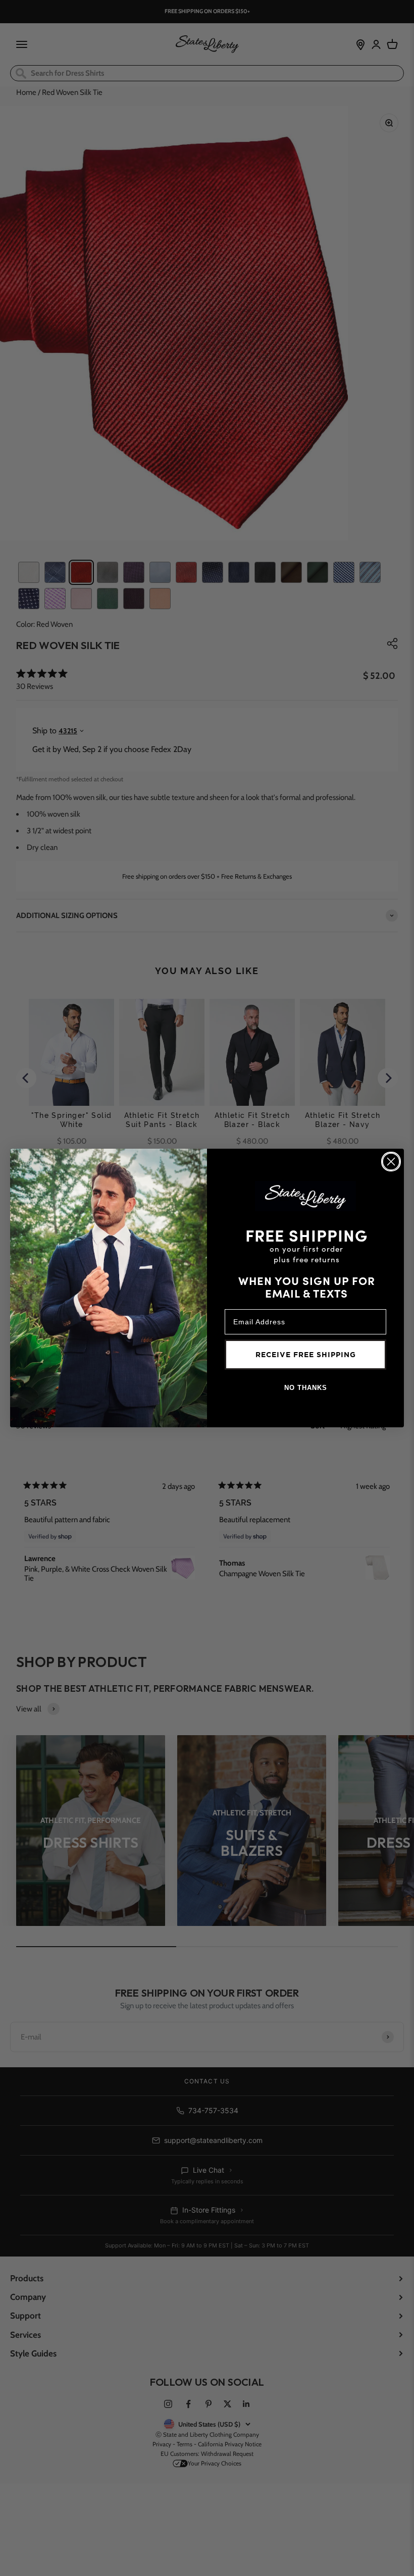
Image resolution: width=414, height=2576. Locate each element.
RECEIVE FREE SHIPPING (306, 1355)
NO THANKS (306, 1388)
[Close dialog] (391, 1162)
